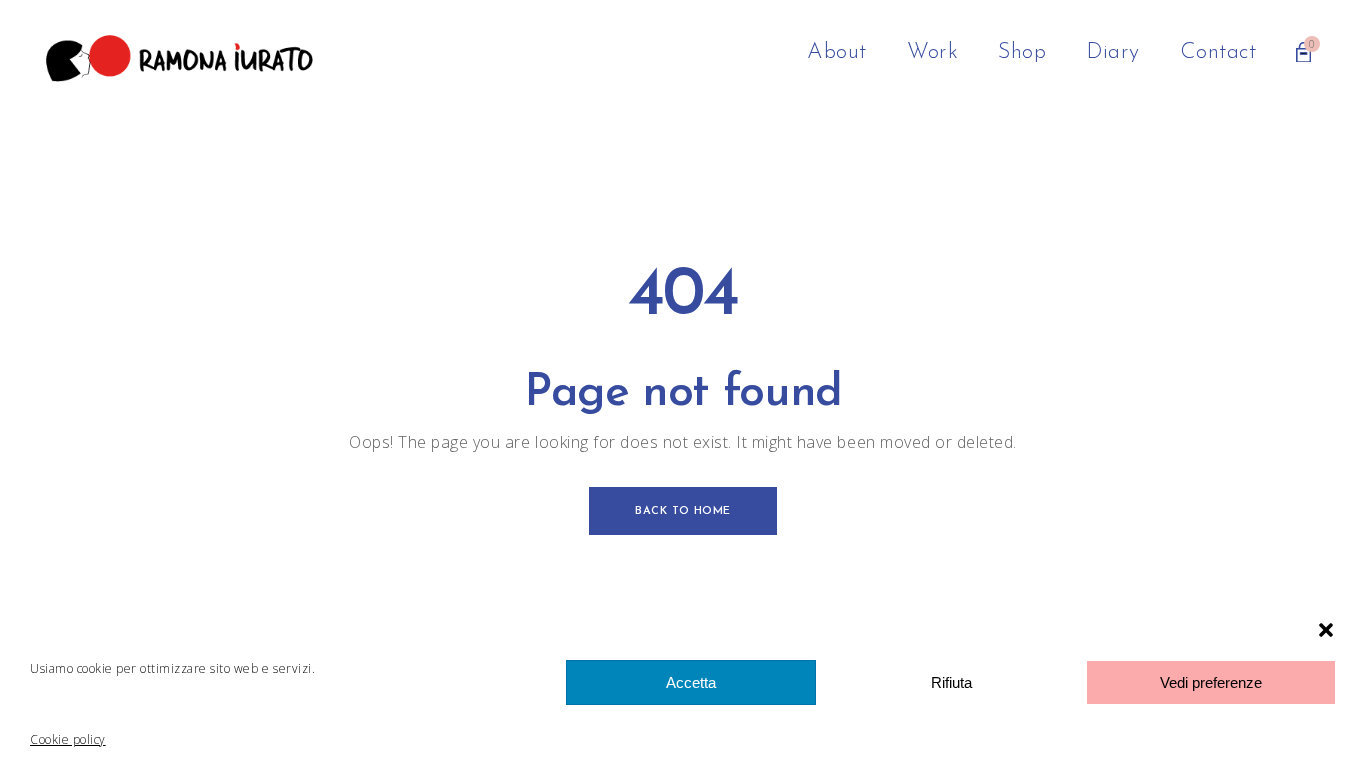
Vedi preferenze (1211, 682)
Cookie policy (68, 739)
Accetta (691, 682)
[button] (1326, 630)
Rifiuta (951, 682)
